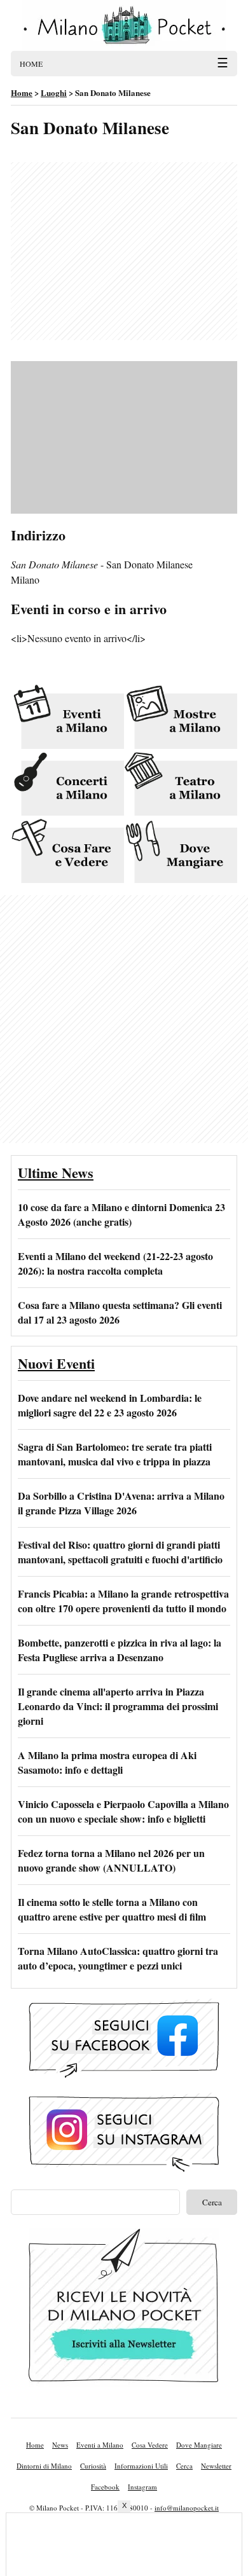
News (60, 2445)
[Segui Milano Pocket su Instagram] (124, 2134)
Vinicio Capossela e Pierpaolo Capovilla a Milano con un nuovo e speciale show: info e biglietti (123, 1811)
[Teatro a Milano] (181, 785)
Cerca (184, 2466)
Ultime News (56, 1173)
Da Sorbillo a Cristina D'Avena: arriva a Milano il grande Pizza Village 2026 (121, 1503)
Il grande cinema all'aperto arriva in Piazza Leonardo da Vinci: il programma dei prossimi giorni (118, 1706)
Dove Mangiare (199, 2445)
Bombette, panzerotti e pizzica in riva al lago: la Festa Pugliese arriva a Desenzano (120, 1650)
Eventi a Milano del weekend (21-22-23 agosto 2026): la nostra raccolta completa (115, 1263)
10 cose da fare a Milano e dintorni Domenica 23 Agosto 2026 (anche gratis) (121, 1214)
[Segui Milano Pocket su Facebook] (124, 2040)
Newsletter (216, 2466)
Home (35, 2445)
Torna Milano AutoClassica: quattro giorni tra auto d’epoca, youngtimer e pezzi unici (118, 1958)
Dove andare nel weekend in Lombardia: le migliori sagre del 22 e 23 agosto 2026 (110, 1405)
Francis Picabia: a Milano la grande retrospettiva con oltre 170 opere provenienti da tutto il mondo (123, 1601)
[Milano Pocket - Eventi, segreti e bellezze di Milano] (124, 25)
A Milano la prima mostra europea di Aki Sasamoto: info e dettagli (107, 1762)
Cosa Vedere (150, 2445)
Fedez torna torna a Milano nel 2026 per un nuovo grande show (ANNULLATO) (111, 1860)
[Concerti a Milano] (67, 785)
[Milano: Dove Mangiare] (181, 852)
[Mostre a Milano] (181, 718)
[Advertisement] (124, 251)
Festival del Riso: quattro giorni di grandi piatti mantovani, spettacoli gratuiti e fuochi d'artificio (120, 1552)
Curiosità (93, 2466)
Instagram (142, 2487)
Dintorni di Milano (44, 2466)
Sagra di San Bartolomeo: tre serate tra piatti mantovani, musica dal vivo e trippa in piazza (115, 1454)
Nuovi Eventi (56, 1363)
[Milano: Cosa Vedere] (67, 852)
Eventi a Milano (100, 2445)
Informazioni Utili (141, 2466)
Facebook (105, 2487)
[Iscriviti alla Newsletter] (124, 2308)
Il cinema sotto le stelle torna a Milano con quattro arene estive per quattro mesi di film (112, 1909)
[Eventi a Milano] (67, 718)
